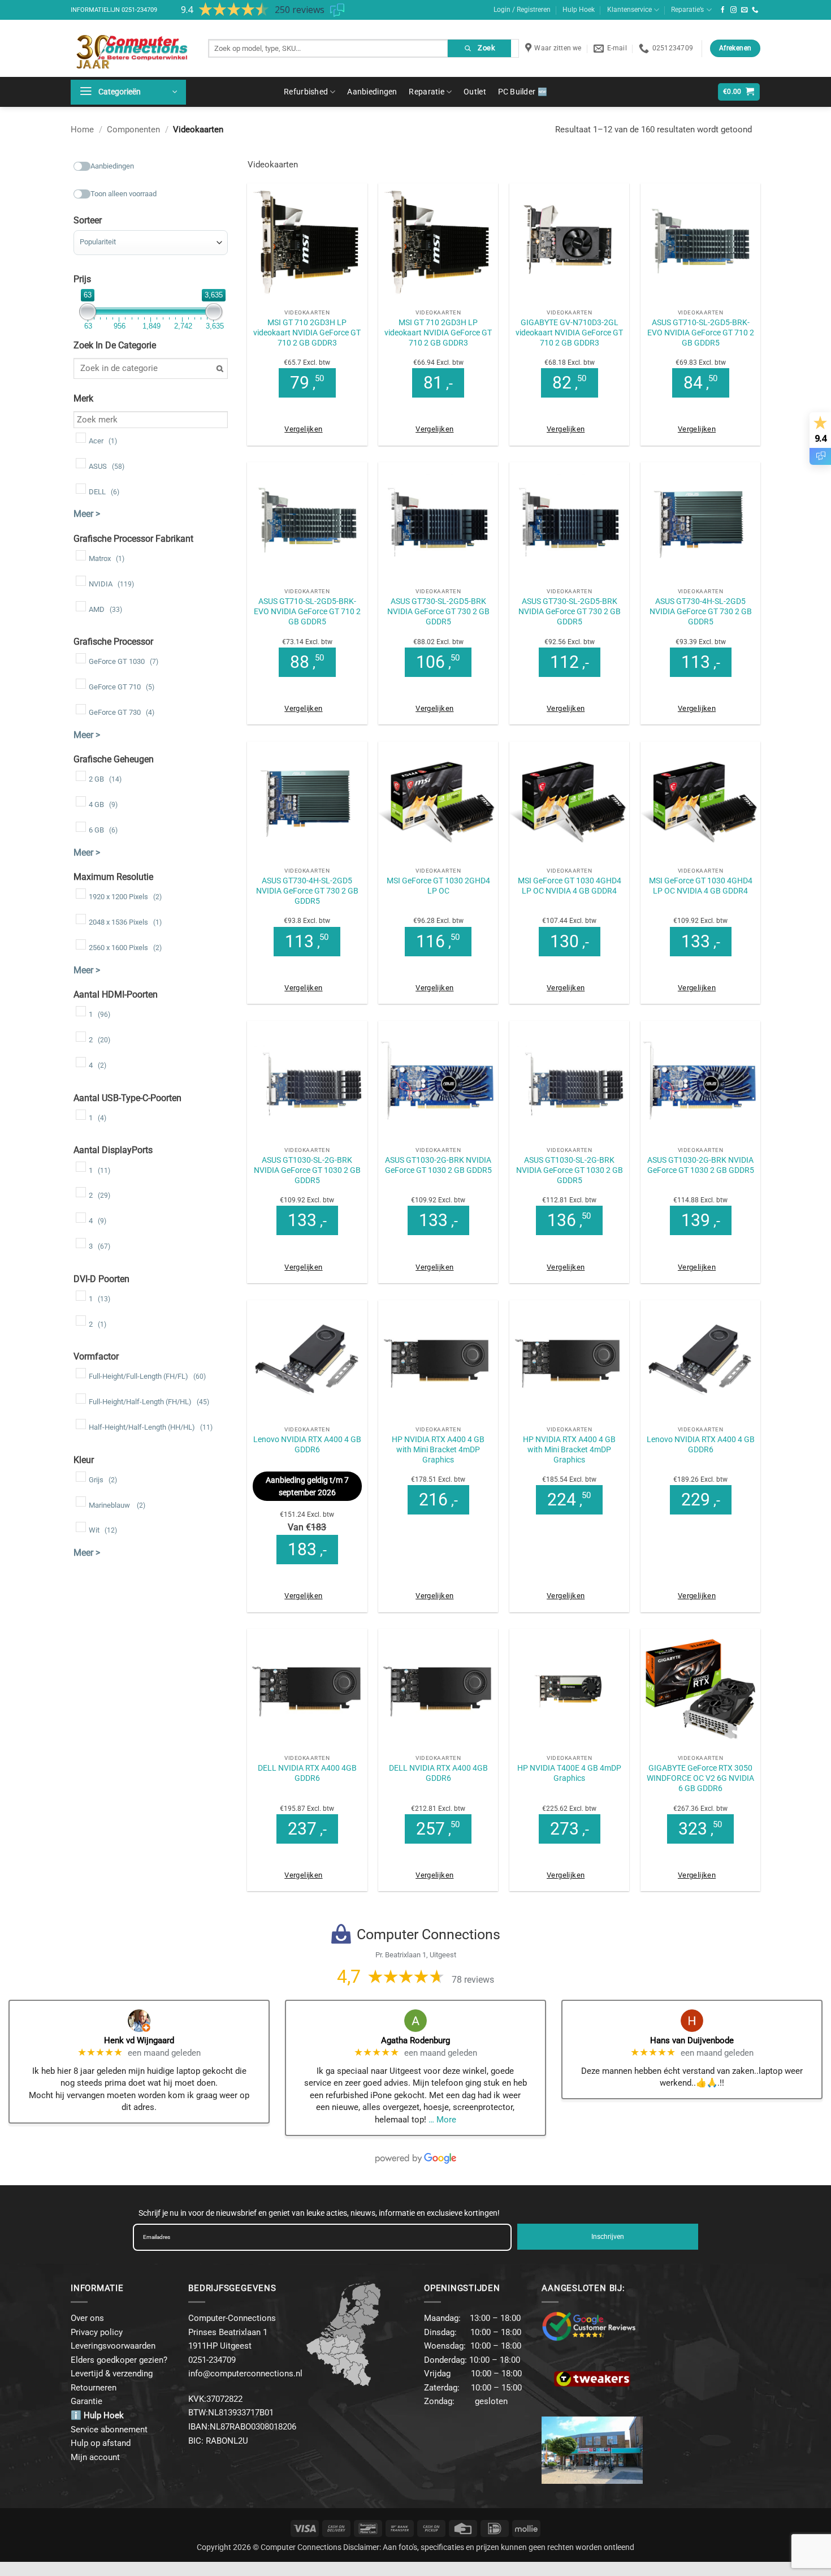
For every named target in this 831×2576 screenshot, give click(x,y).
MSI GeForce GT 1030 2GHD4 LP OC (438, 886)
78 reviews (473, 1980)
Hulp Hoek (579, 10)
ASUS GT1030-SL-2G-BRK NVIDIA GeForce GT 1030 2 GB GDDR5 (307, 1170)
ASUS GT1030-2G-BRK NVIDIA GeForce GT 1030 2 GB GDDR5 (438, 1165)
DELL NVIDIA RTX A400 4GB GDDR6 (307, 1773)
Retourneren (94, 2388)
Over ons (87, 2318)
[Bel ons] (755, 10)
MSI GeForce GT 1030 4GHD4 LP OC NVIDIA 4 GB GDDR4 (570, 886)
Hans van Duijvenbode (692, 2040)
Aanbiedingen (372, 92)
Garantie (86, 2401)
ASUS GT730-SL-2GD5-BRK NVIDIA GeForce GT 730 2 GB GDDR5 (438, 611)
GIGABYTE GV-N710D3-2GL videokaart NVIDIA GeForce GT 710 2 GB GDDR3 (569, 333)
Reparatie (427, 92)
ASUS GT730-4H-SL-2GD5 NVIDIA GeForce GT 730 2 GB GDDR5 (701, 611)
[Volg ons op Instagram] (734, 10)
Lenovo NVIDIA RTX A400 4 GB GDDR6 (307, 1444)
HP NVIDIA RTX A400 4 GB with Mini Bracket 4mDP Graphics (438, 1449)
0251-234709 (139, 10)
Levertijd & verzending (112, 2374)
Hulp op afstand (101, 2443)
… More (442, 2120)
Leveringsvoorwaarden (113, 2346)
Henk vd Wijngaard (139, 2040)
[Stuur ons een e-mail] (745, 10)
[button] (128, 92)
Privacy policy (97, 2332)
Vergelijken (303, 429)
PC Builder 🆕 (523, 92)
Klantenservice (629, 10)
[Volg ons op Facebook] (723, 10)
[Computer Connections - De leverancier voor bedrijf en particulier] (131, 48)
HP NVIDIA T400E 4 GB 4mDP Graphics (569, 1773)
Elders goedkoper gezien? (119, 2360)
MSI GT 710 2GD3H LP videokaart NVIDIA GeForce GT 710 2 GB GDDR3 (307, 333)
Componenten (133, 130)
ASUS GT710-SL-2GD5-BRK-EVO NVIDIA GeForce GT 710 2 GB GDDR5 (701, 333)
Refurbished (306, 92)
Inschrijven (608, 2237)
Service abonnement (109, 2430)
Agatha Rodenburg (415, 2040)
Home (82, 130)
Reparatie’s (687, 10)
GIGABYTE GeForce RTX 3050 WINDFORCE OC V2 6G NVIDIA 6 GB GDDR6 (700, 1778)
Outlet (475, 92)
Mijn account (95, 2457)
